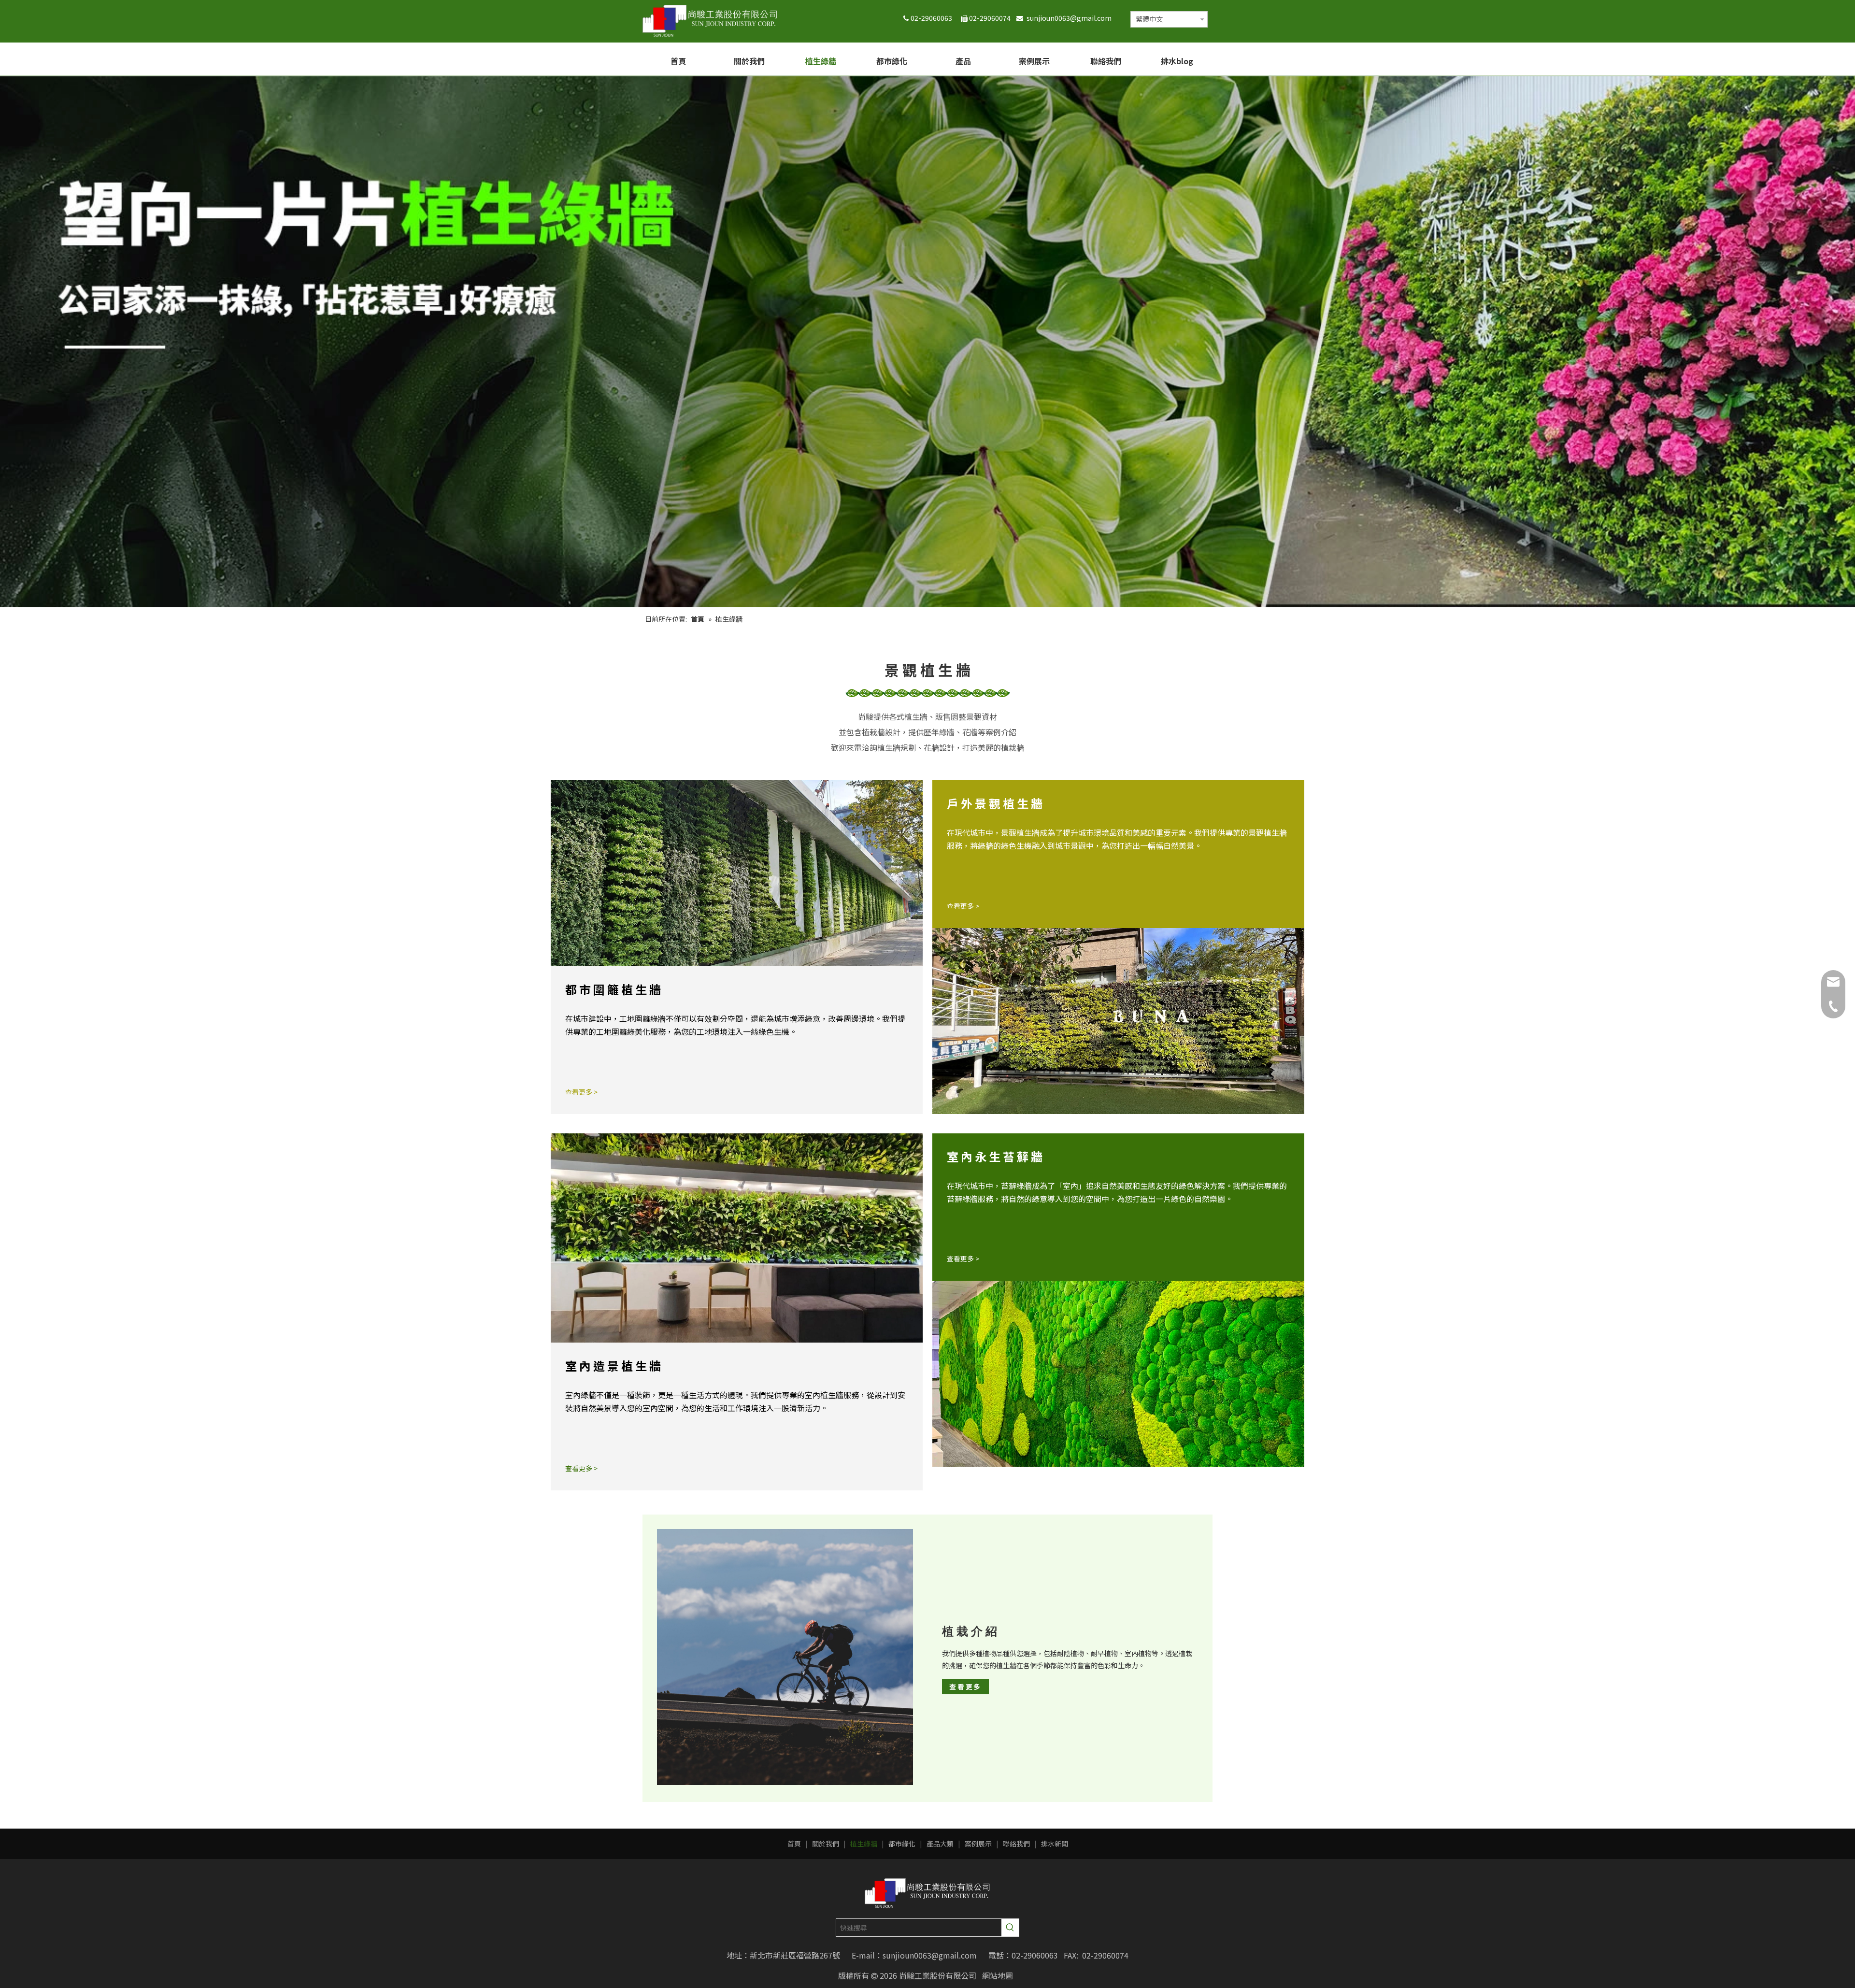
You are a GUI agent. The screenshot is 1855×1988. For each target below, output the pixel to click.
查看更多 (965, 1687)
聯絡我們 (1016, 1844)
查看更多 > (581, 1092)
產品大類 (940, 1844)
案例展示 (978, 1844)
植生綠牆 (864, 1844)
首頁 (794, 1844)
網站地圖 (998, 1975)
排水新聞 (1055, 1844)
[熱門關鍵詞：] (1010, 1928)
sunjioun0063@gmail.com (1071, 18)
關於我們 (826, 1844)
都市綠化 (902, 1844)
